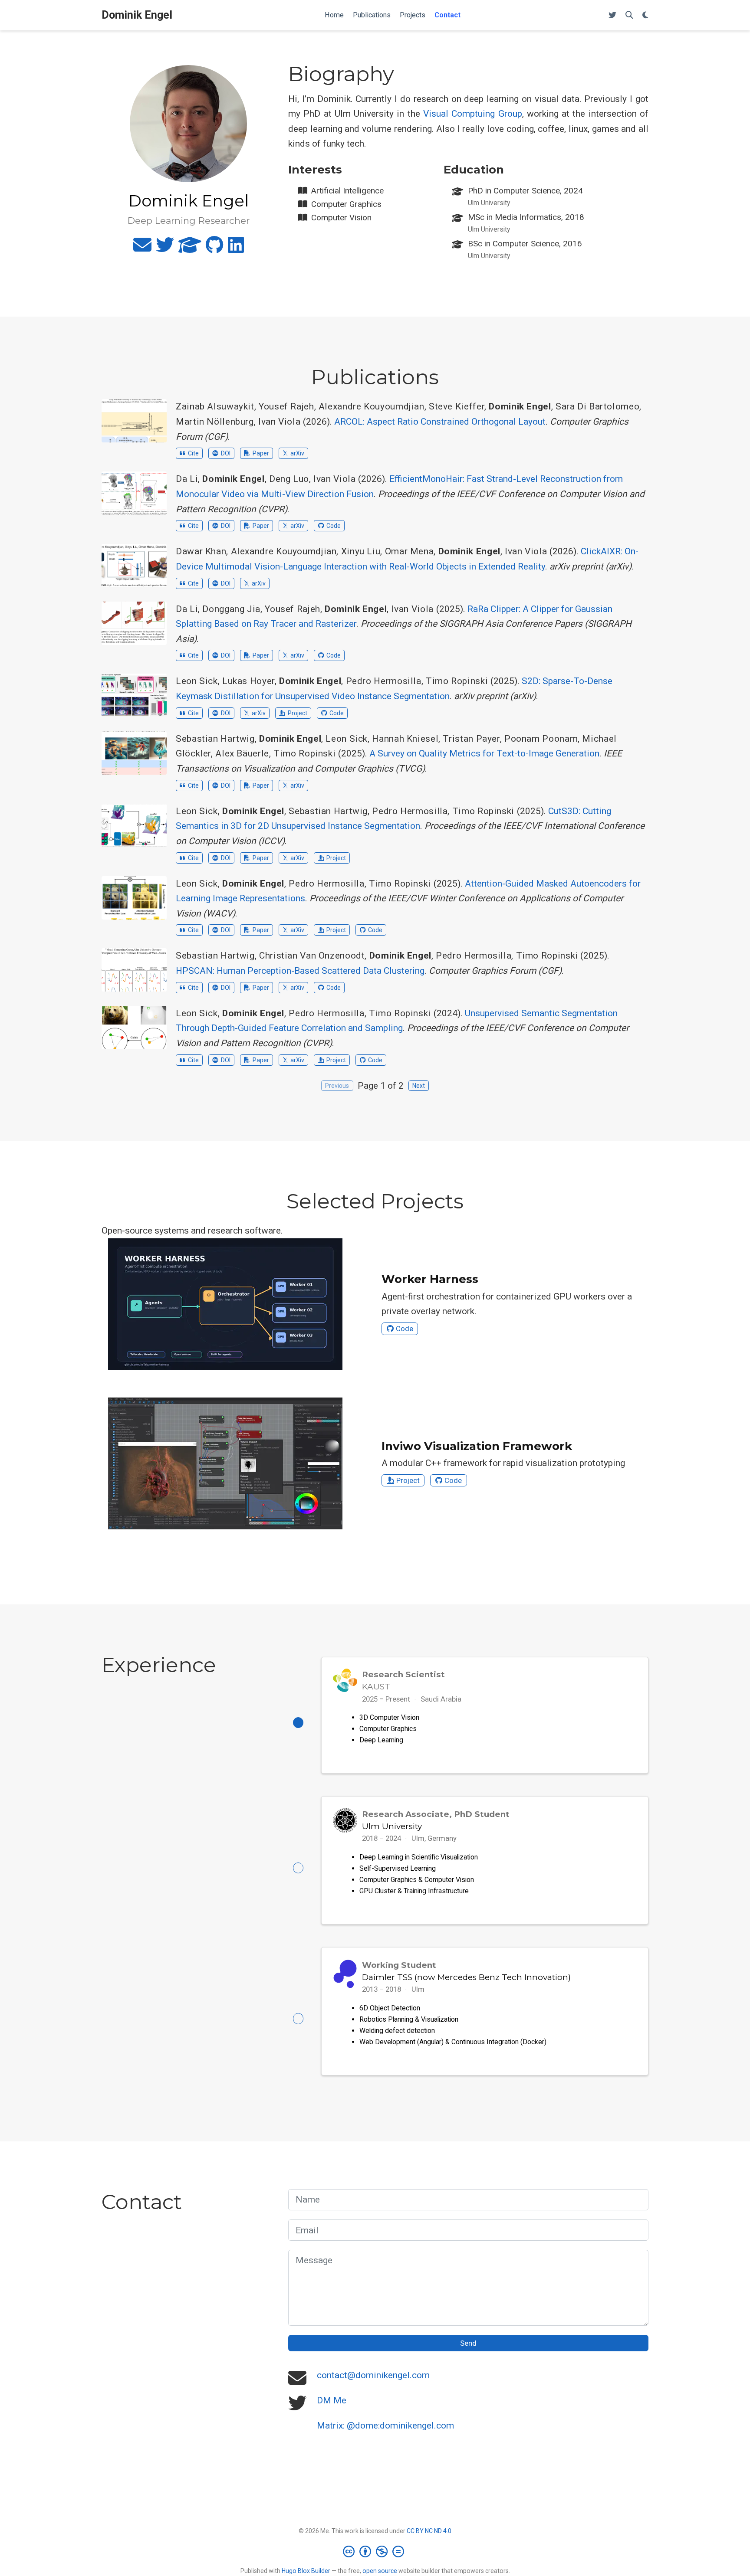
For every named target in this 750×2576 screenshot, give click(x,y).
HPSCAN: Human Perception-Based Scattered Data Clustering (300, 971)
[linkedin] (236, 249)
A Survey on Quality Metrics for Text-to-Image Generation (484, 753)
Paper (261, 453)
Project (298, 713)
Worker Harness (430, 1279)
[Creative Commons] (375, 2551)
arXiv (297, 453)
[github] (215, 249)
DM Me (332, 2400)
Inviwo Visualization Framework (477, 1446)
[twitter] (165, 249)
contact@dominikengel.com (373, 2375)
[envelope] (142, 249)
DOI (226, 453)
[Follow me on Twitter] (612, 15)
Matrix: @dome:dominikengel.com (385, 2425)
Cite (193, 453)
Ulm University (392, 1826)
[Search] (629, 15)
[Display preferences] (645, 15)
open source (380, 2571)
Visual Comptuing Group (473, 114)
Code (334, 526)
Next (419, 1086)
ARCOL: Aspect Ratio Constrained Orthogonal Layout (440, 422)
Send (468, 2343)
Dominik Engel (137, 15)
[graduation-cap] (190, 249)
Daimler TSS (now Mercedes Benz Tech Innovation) (466, 1977)
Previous (337, 1086)
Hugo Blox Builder (306, 2571)
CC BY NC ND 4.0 (429, 2531)
